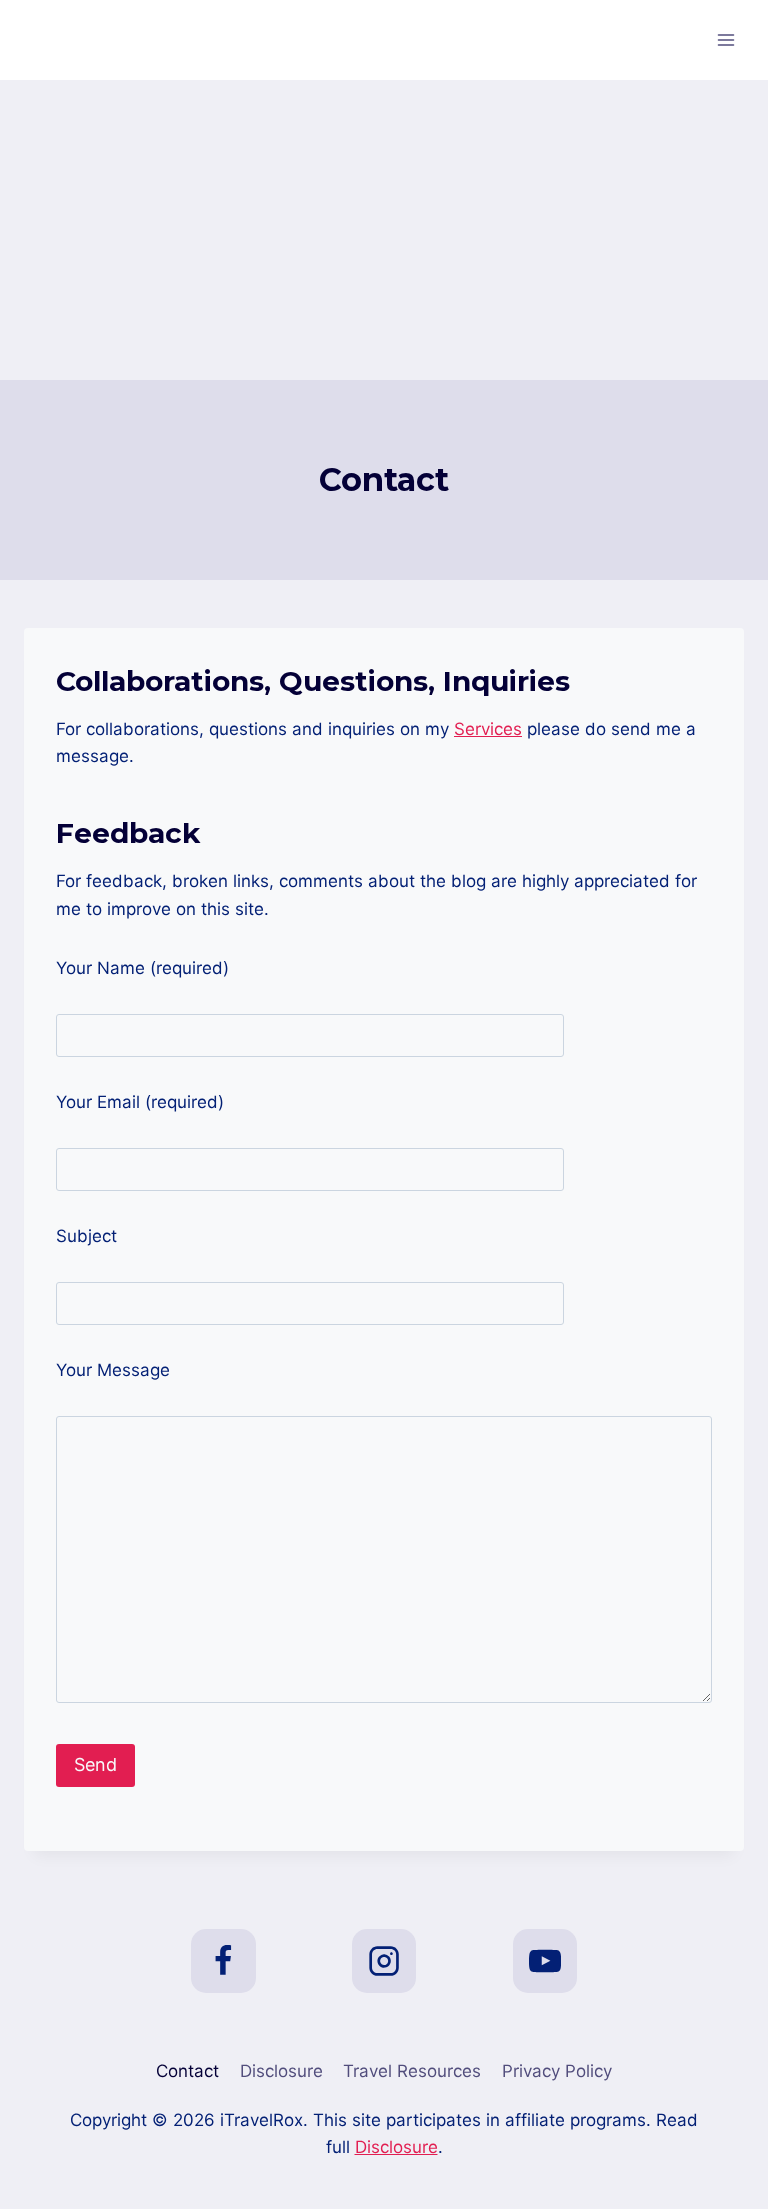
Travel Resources (412, 2071)
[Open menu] (725, 39)
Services (488, 729)
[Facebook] (223, 1961)
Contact (187, 2071)
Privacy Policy (557, 2071)
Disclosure (281, 2071)
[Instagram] (384, 1961)
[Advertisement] (384, 230)
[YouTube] (545, 1961)
